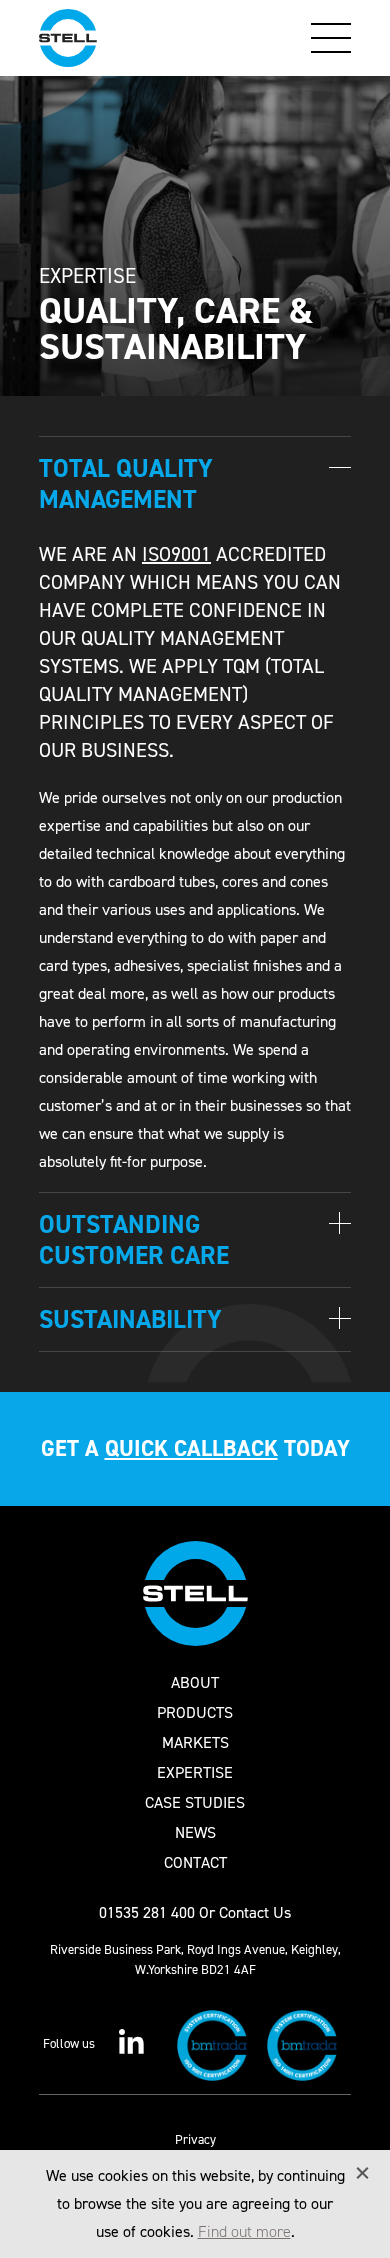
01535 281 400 (147, 1912)
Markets (195, 1743)
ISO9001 (176, 554)
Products (195, 1713)
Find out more (244, 2231)
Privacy (195, 2139)
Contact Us (255, 1912)
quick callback (191, 1448)
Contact (195, 1863)
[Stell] (68, 38)
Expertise (195, 1773)
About (195, 1683)
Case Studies (195, 1803)
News (195, 1833)
